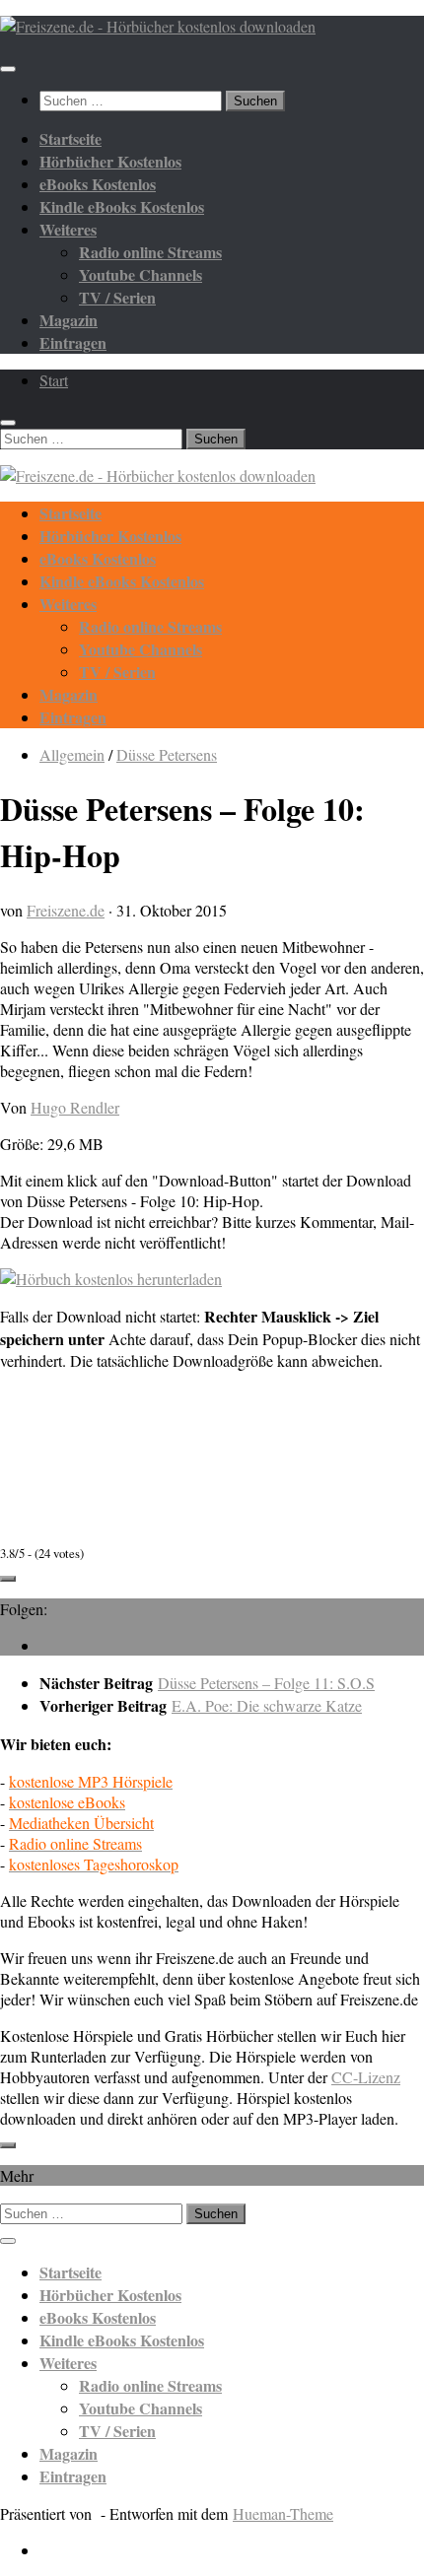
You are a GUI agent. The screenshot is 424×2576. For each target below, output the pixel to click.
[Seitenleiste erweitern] (8, 1579)
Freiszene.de (66, 910)
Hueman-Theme (283, 2513)
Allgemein (72, 754)
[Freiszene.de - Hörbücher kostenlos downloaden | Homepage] (158, 26)
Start (54, 380)
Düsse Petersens (167, 754)
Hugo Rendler (75, 1107)
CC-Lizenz (366, 2077)
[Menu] (8, 69)
